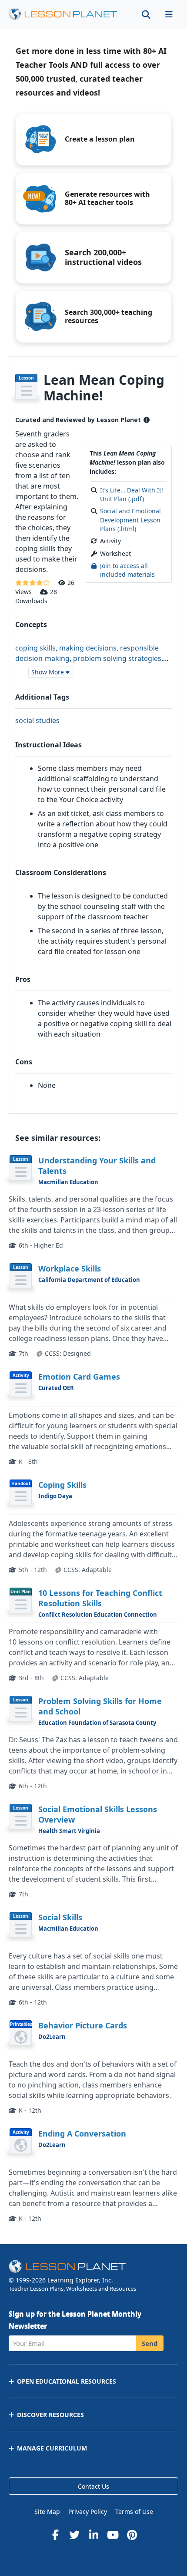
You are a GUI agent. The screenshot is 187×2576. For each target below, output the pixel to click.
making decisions (88, 648)
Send (150, 2343)
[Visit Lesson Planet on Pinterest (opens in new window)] (132, 2535)
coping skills (35, 648)
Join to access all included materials (127, 570)
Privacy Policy (88, 2512)
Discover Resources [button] (50, 2415)
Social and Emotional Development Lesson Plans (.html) (130, 520)
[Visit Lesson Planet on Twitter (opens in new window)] (74, 2535)
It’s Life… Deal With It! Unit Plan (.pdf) (132, 494)
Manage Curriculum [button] (52, 2448)
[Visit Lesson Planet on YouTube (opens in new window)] (113, 2535)
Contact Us (93, 2486)
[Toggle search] (146, 14)
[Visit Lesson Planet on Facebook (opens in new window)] (55, 2535)
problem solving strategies (117, 658)
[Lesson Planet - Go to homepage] (68, 14)
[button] (169, 14)
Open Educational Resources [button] (67, 2381)
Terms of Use (134, 2512)
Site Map (47, 2512)
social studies (37, 720)
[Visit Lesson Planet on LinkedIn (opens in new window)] (93, 2535)
